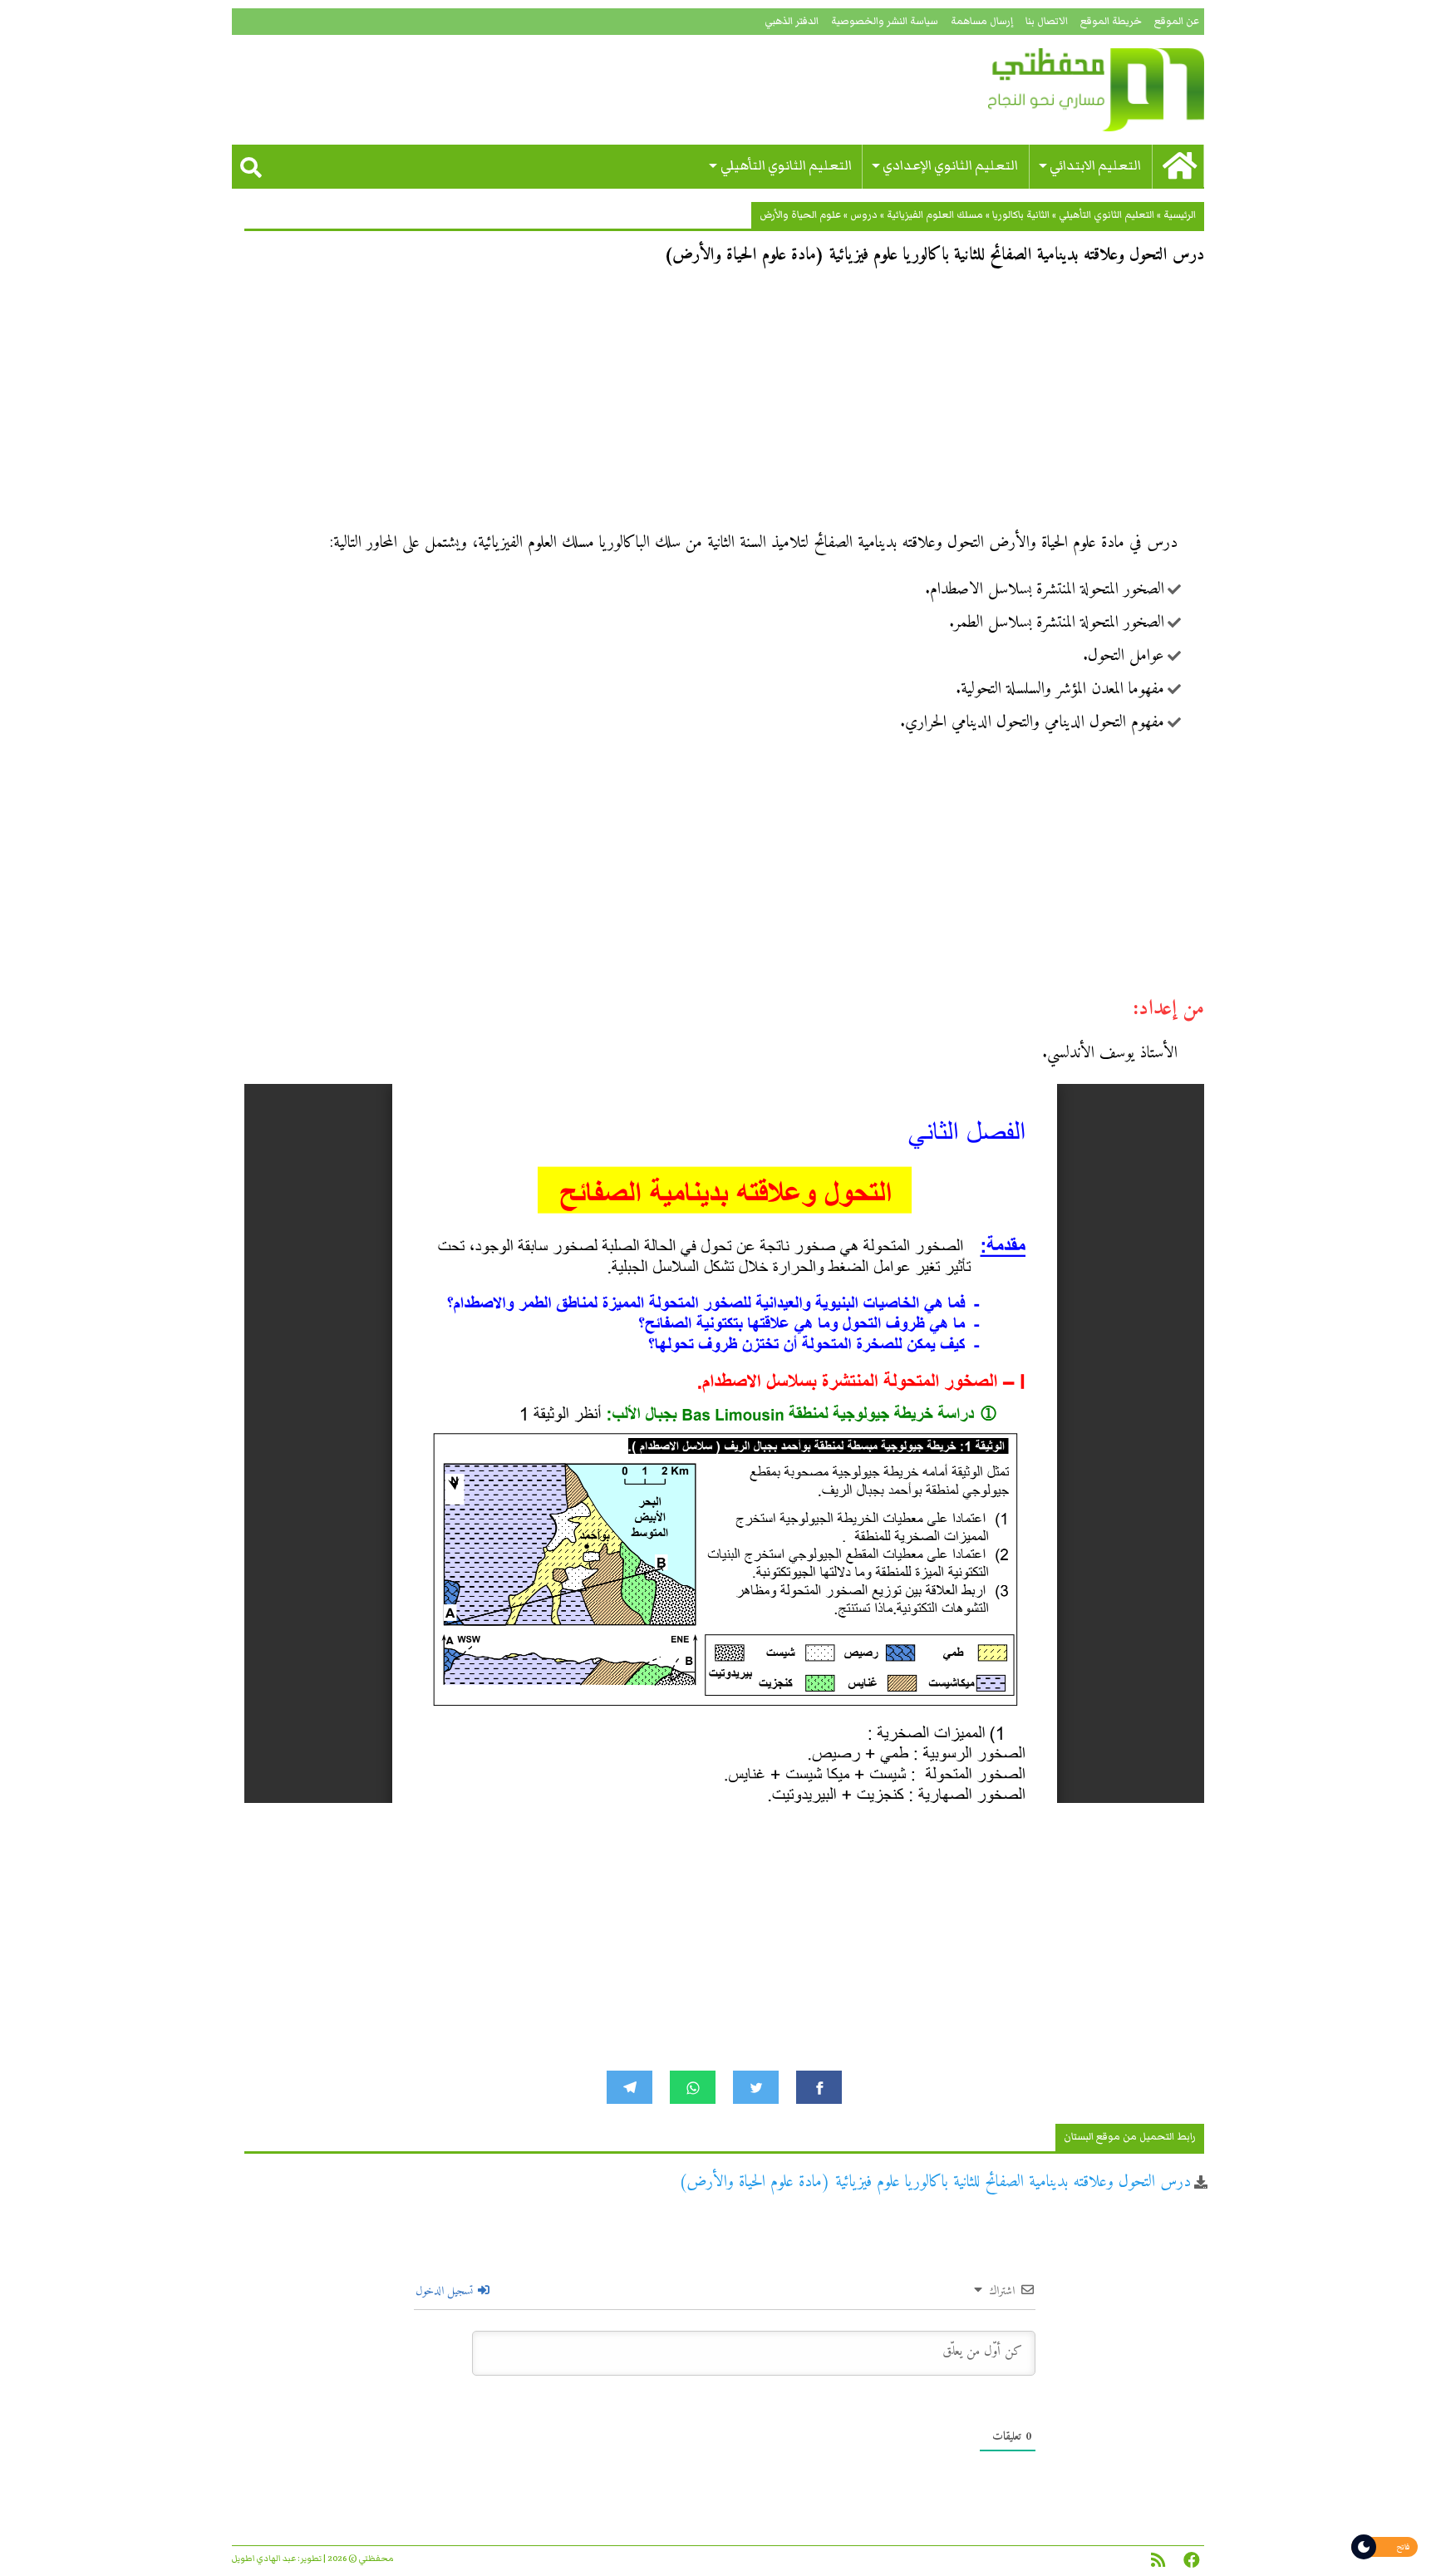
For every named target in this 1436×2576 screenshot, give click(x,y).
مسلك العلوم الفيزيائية (935, 215)
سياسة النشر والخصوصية (885, 21)
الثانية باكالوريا (1021, 215)
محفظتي (1048, 90)
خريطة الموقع (1111, 21)
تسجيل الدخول (446, 2291)
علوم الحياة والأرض (800, 215)
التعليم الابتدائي (1095, 166)
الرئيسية (1180, 215)
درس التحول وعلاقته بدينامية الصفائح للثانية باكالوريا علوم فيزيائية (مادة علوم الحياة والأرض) (935, 2182)
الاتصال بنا (1047, 21)
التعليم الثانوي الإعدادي (950, 166)
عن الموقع (1177, 21)
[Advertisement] (724, 404)
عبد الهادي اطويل (264, 2559)
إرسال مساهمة (982, 21)
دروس (864, 215)
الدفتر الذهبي (792, 21)
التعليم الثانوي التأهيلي (786, 166)
